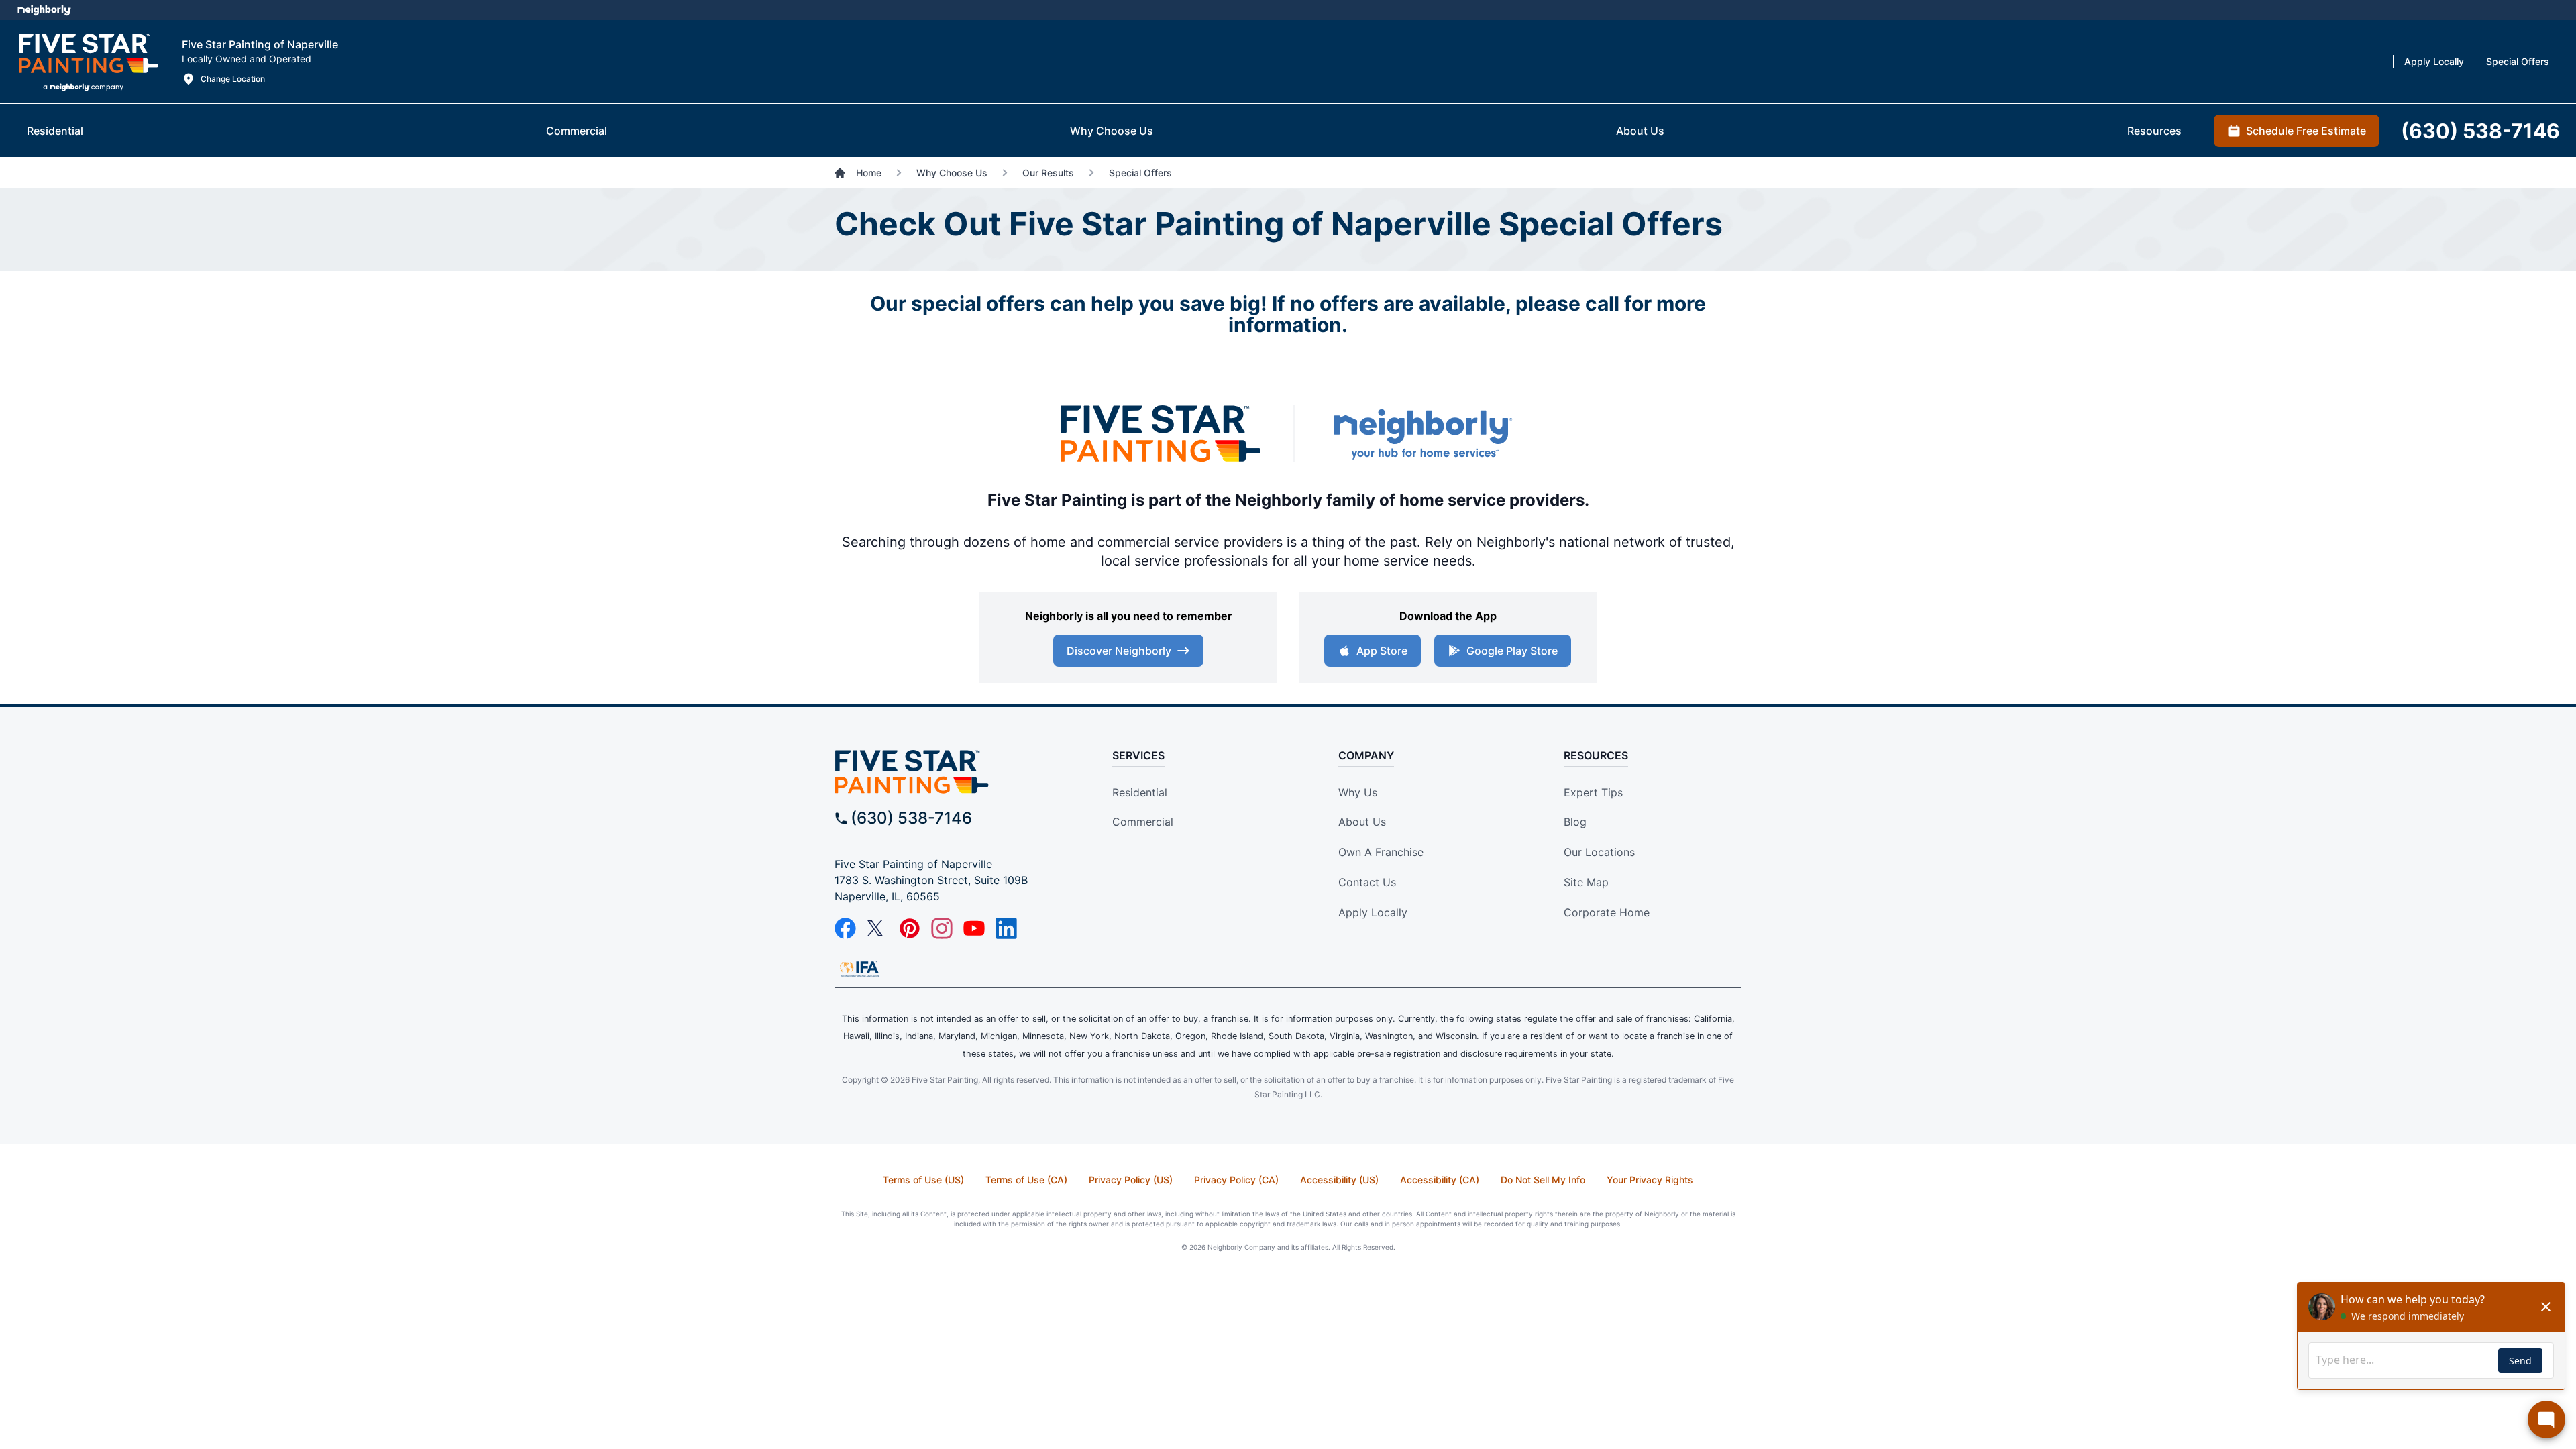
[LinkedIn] (1006, 928)
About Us (1362, 822)
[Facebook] (845, 928)
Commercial (1143, 822)
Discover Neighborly (1119, 651)
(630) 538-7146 (911, 818)
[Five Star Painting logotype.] (88, 62)
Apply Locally (1373, 912)
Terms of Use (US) (923, 1180)
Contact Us (1367, 882)
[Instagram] (942, 928)
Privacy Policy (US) (1131, 1180)
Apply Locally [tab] (2434, 61)
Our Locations (1599, 852)
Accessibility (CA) (1440, 1180)
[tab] (55, 131)
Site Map (1586, 882)
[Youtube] (974, 928)
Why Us (1358, 792)
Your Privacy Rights (1650, 1180)
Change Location (233, 79)
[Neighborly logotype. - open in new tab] (44, 10)
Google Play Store (1512, 651)
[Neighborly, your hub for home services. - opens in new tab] (1422, 434)
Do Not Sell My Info (1543, 1180)
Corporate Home (1607, 912)
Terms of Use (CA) (1026, 1180)
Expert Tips (1593, 792)
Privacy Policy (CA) (1236, 1180)
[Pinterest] (910, 928)
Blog (1575, 822)
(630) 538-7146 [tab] (2480, 131)
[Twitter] (877, 928)
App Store (1382, 651)
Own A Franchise (1381, 852)
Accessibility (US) (1339, 1180)
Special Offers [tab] (2518, 61)
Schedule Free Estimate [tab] (2306, 131)
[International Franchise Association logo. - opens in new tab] (859, 969)
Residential (1140, 792)
